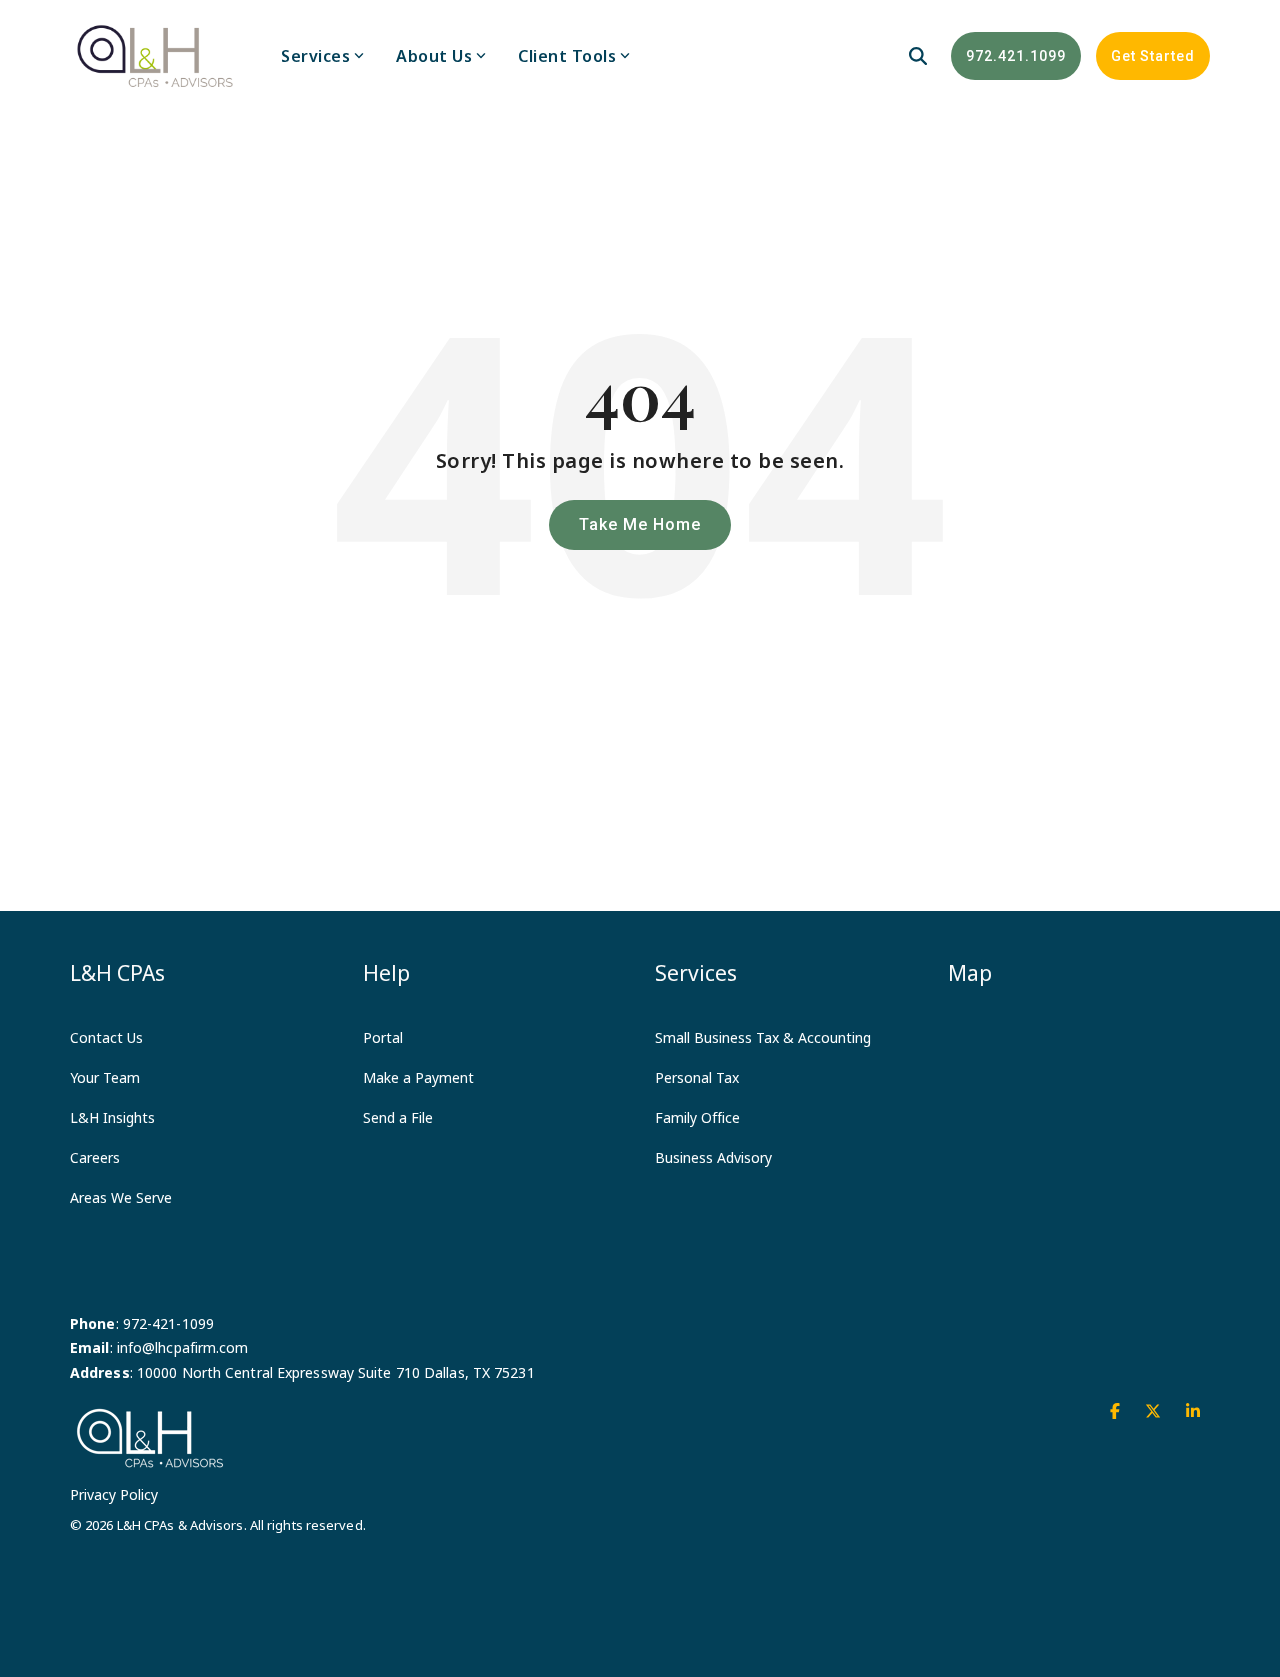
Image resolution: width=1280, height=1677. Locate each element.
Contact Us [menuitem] (106, 1037)
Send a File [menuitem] (398, 1117)
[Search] (918, 56)
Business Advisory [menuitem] (713, 1157)
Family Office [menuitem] (697, 1117)
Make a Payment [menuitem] (418, 1077)
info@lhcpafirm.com (183, 1347)
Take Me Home (640, 524)
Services (315, 56)
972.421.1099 (1016, 56)
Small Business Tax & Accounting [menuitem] (763, 1037)
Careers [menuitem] (95, 1157)
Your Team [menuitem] (105, 1077)
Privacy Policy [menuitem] (114, 1494)
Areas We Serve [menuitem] (121, 1197)
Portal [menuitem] (383, 1037)
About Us (434, 56)
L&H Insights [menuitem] (112, 1117)
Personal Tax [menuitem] (697, 1077)
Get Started (1153, 56)
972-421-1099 (168, 1323)
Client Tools (567, 56)
